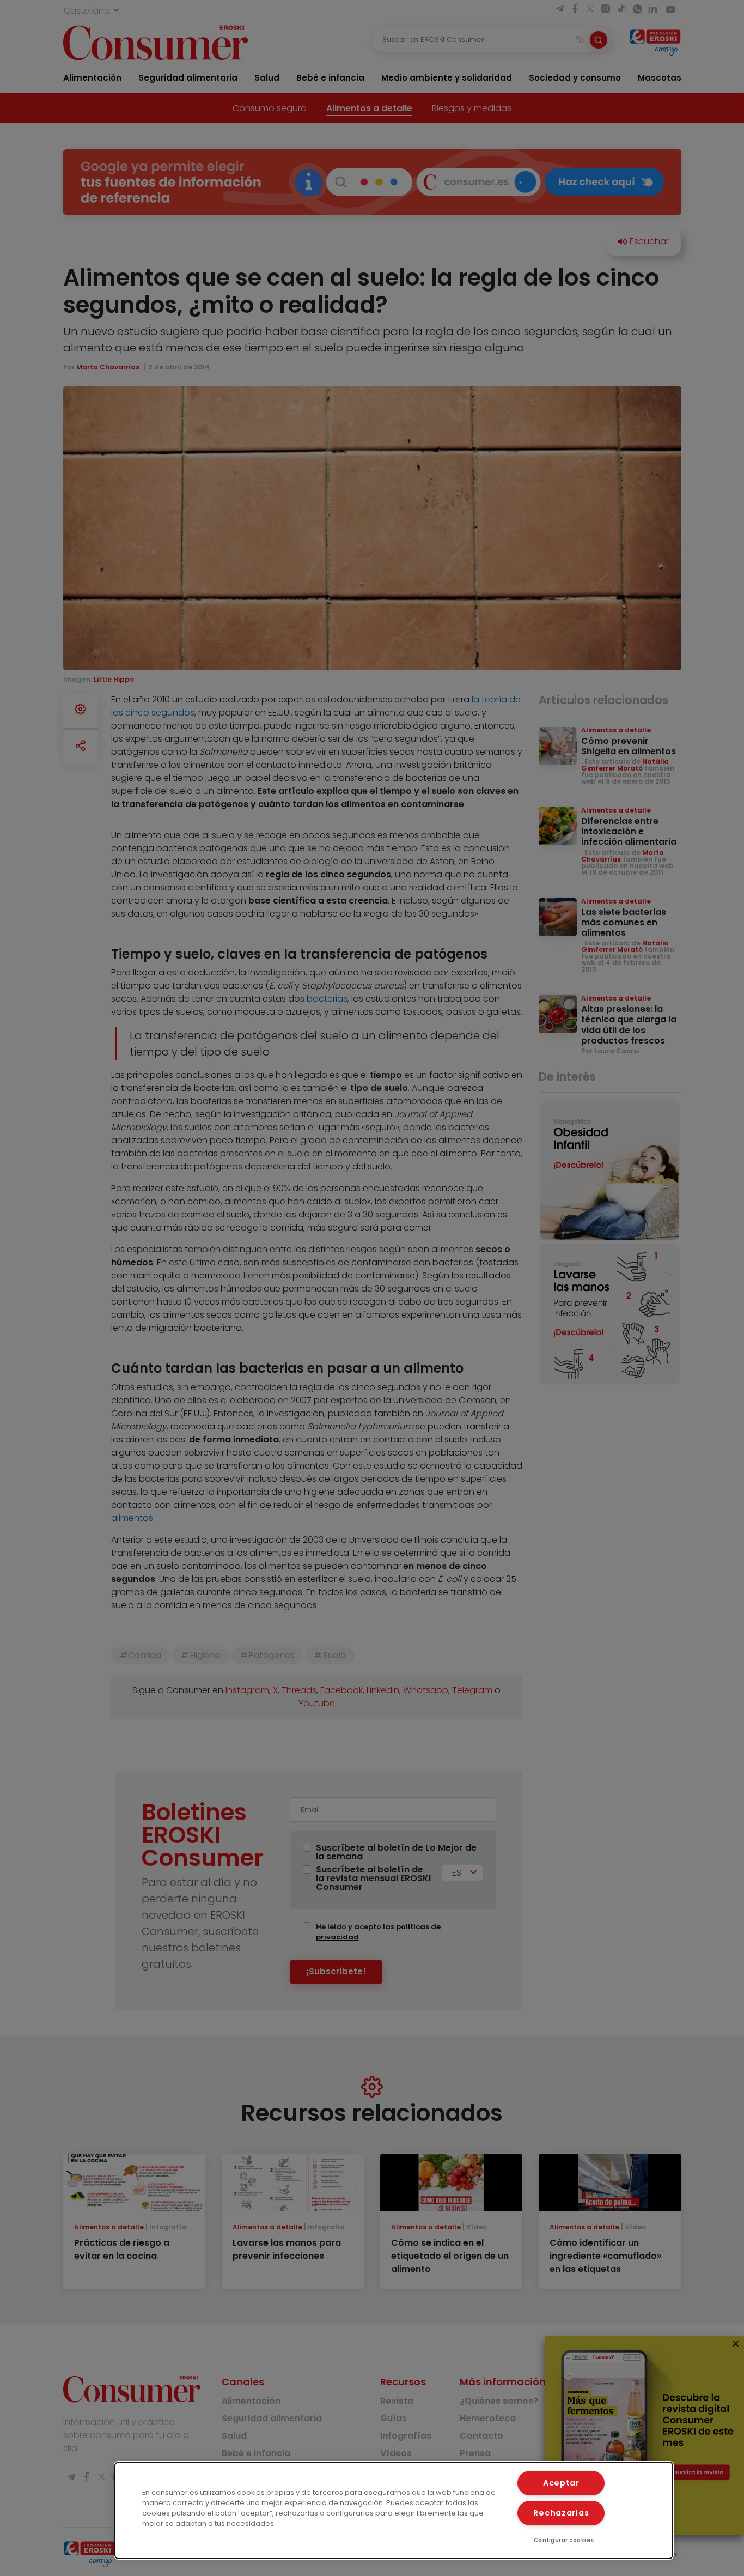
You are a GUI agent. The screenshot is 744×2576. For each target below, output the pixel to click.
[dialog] (394, 2510)
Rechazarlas (561, 2513)
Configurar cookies (564, 2540)
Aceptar (561, 2483)
